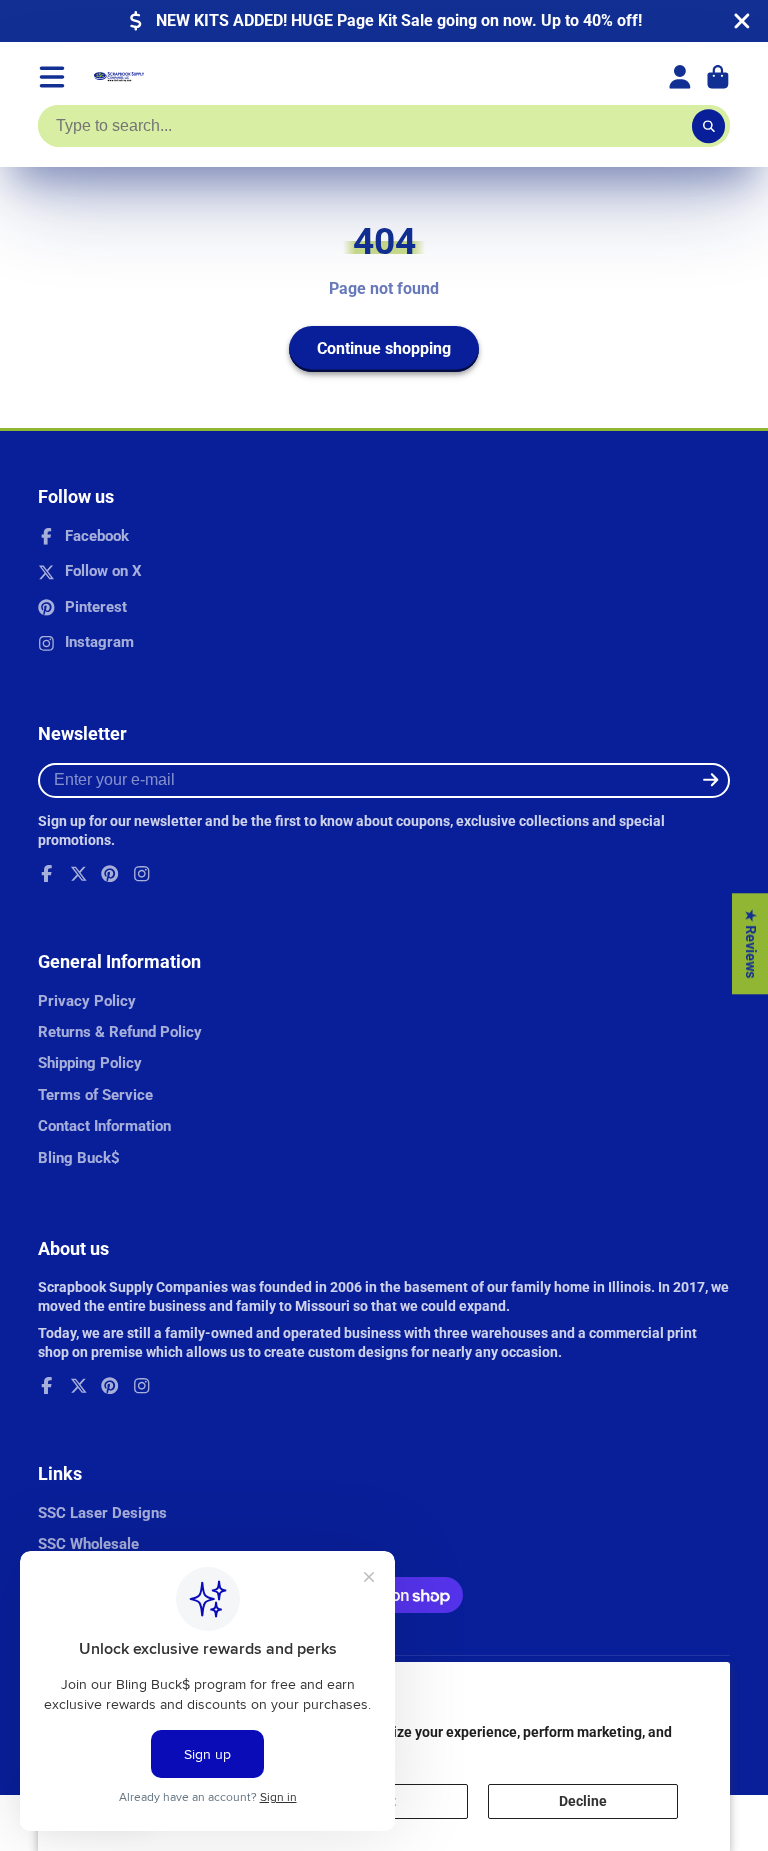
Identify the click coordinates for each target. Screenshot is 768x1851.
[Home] (119, 77)
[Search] (709, 126)
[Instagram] (142, 874)
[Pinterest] (110, 874)
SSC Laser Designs (102, 1513)
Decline (583, 1801)
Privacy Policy (87, 1001)
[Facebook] (47, 874)
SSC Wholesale (88, 1544)
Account (680, 77)
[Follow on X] (79, 874)
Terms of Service (95, 1095)
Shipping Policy (90, 1063)
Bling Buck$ (79, 1158)
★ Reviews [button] (751, 943)
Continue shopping (384, 348)
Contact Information (104, 1126)
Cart (718, 77)
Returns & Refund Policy (120, 1032)
